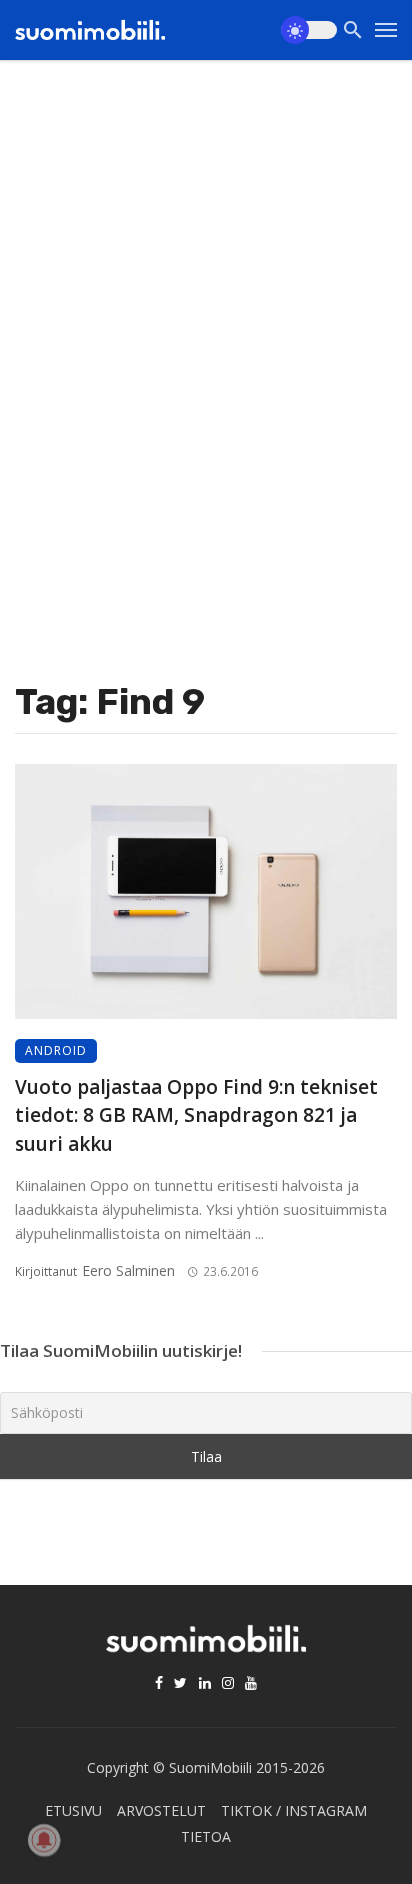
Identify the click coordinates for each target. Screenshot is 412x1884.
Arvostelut (161, 1810)
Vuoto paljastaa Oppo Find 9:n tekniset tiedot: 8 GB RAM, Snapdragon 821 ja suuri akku (196, 1115)
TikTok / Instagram (294, 1810)
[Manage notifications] (44, 1840)
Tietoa (206, 1836)
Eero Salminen (128, 1270)
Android (56, 1050)
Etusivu (73, 1810)
